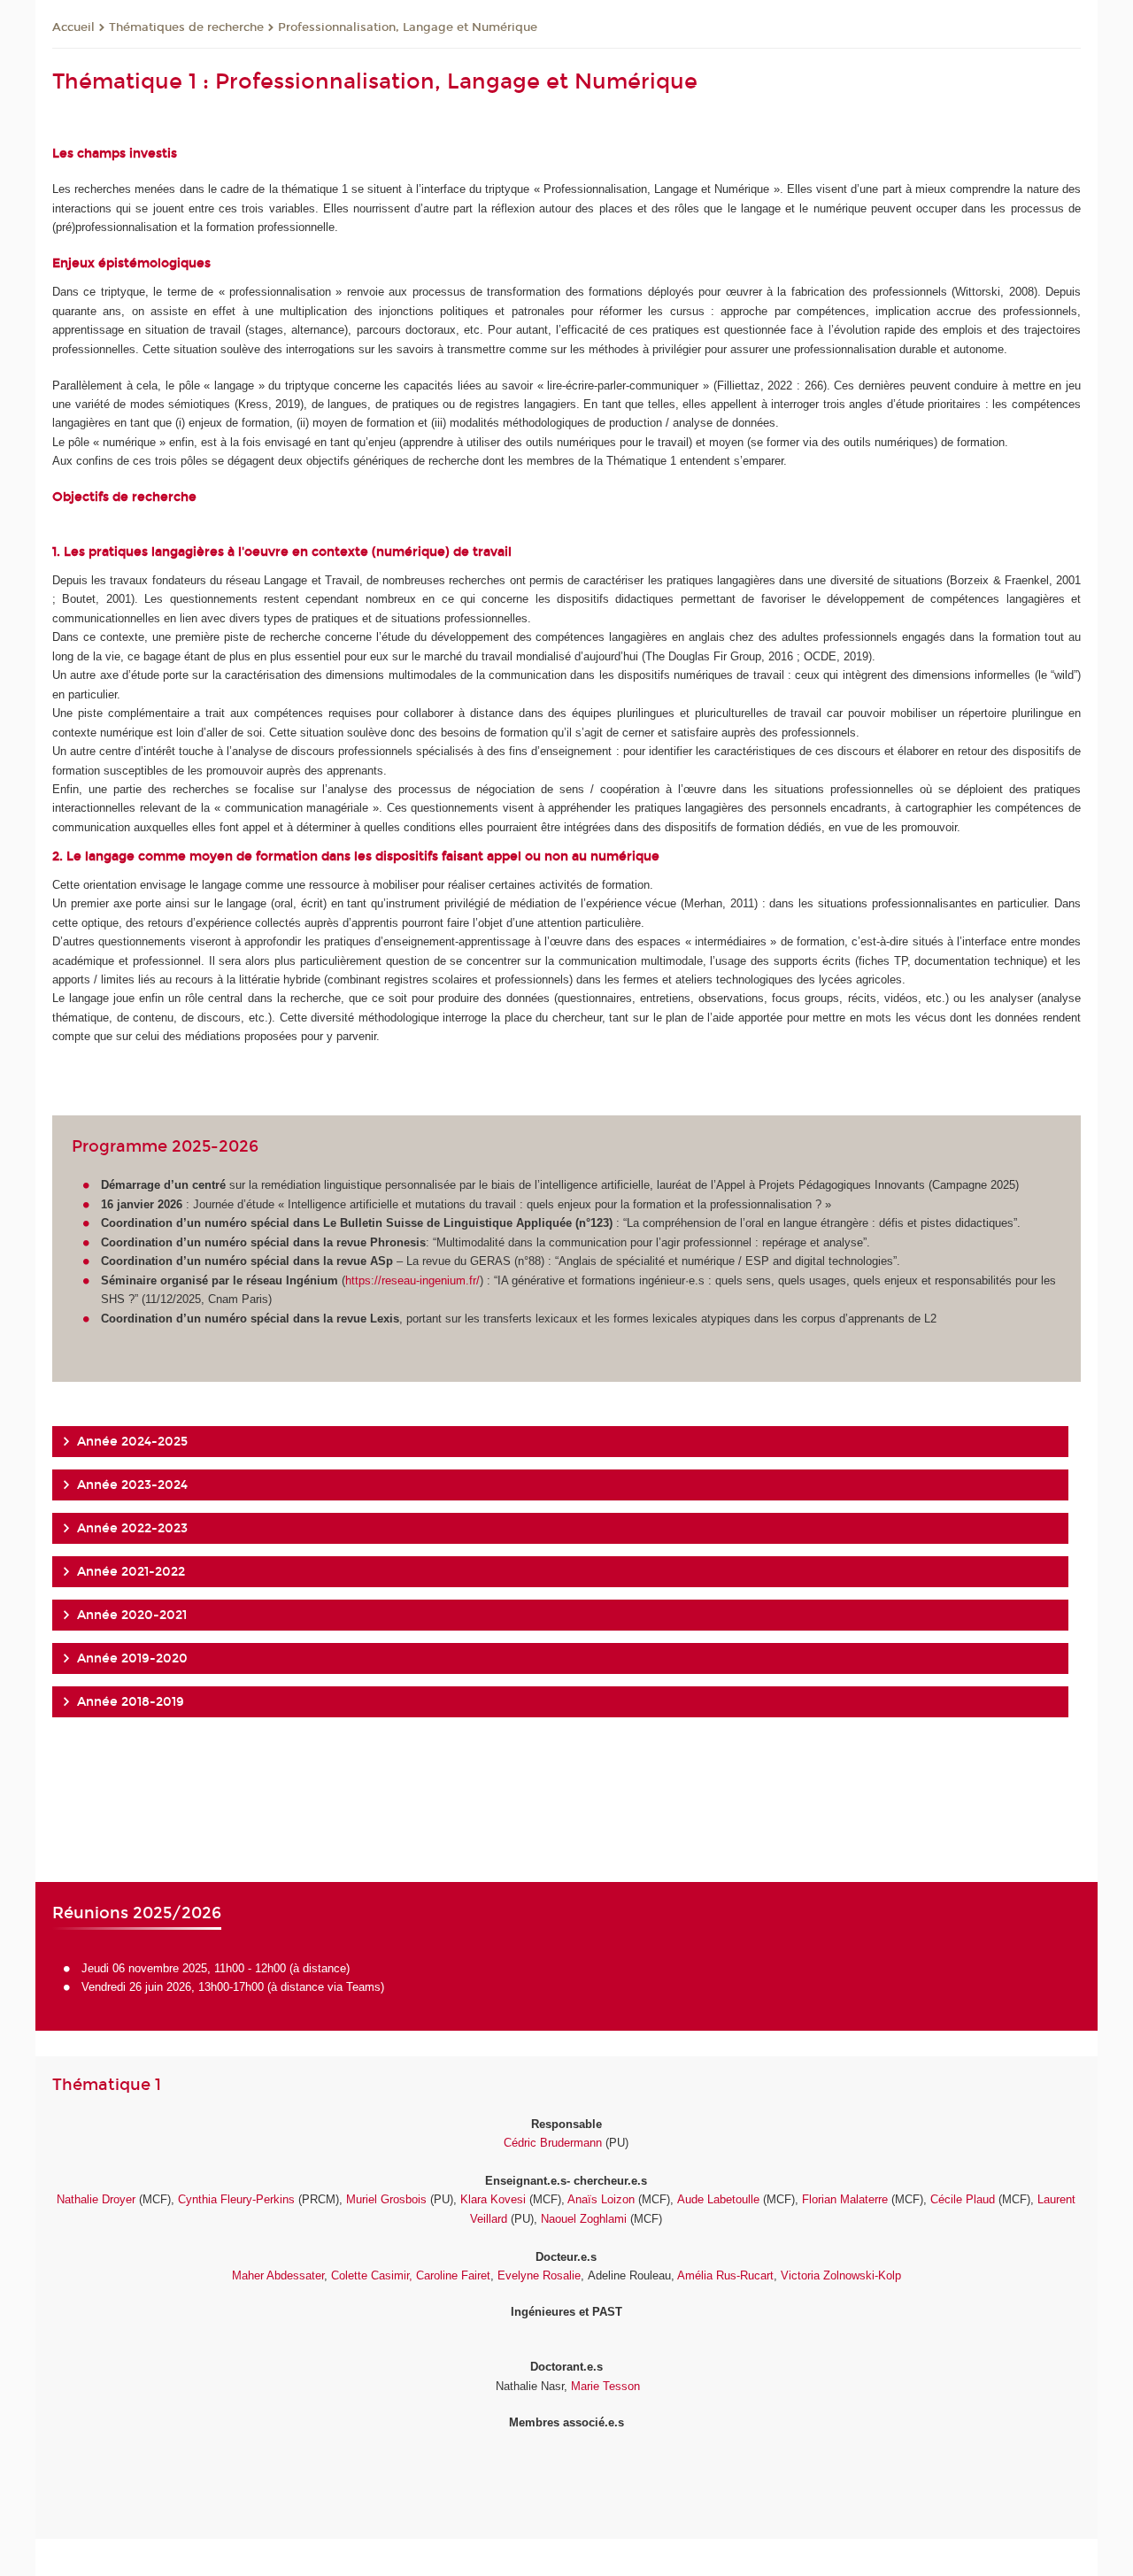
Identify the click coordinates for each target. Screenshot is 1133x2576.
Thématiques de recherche (186, 27)
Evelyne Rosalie (539, 2275)
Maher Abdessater (278, 2275)
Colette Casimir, (372, 2275)
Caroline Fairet (453, 2275)
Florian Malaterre (845, 2199)
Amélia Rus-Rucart (724, 2275)
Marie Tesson (605, 2386)
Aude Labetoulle (718, 2199)
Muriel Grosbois (386, 2199)
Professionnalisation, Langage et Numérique (408, 27)
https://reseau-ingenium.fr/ (412, 1280)
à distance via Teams (326, 1987)
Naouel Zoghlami (584, 2219)
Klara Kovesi (493, 2199)
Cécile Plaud (963, 2199)
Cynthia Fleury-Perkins (236, 2199)
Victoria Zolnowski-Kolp (841, 2275)
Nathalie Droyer (96, 2199)
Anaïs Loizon (601, 2199)
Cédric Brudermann (553, 2143)
